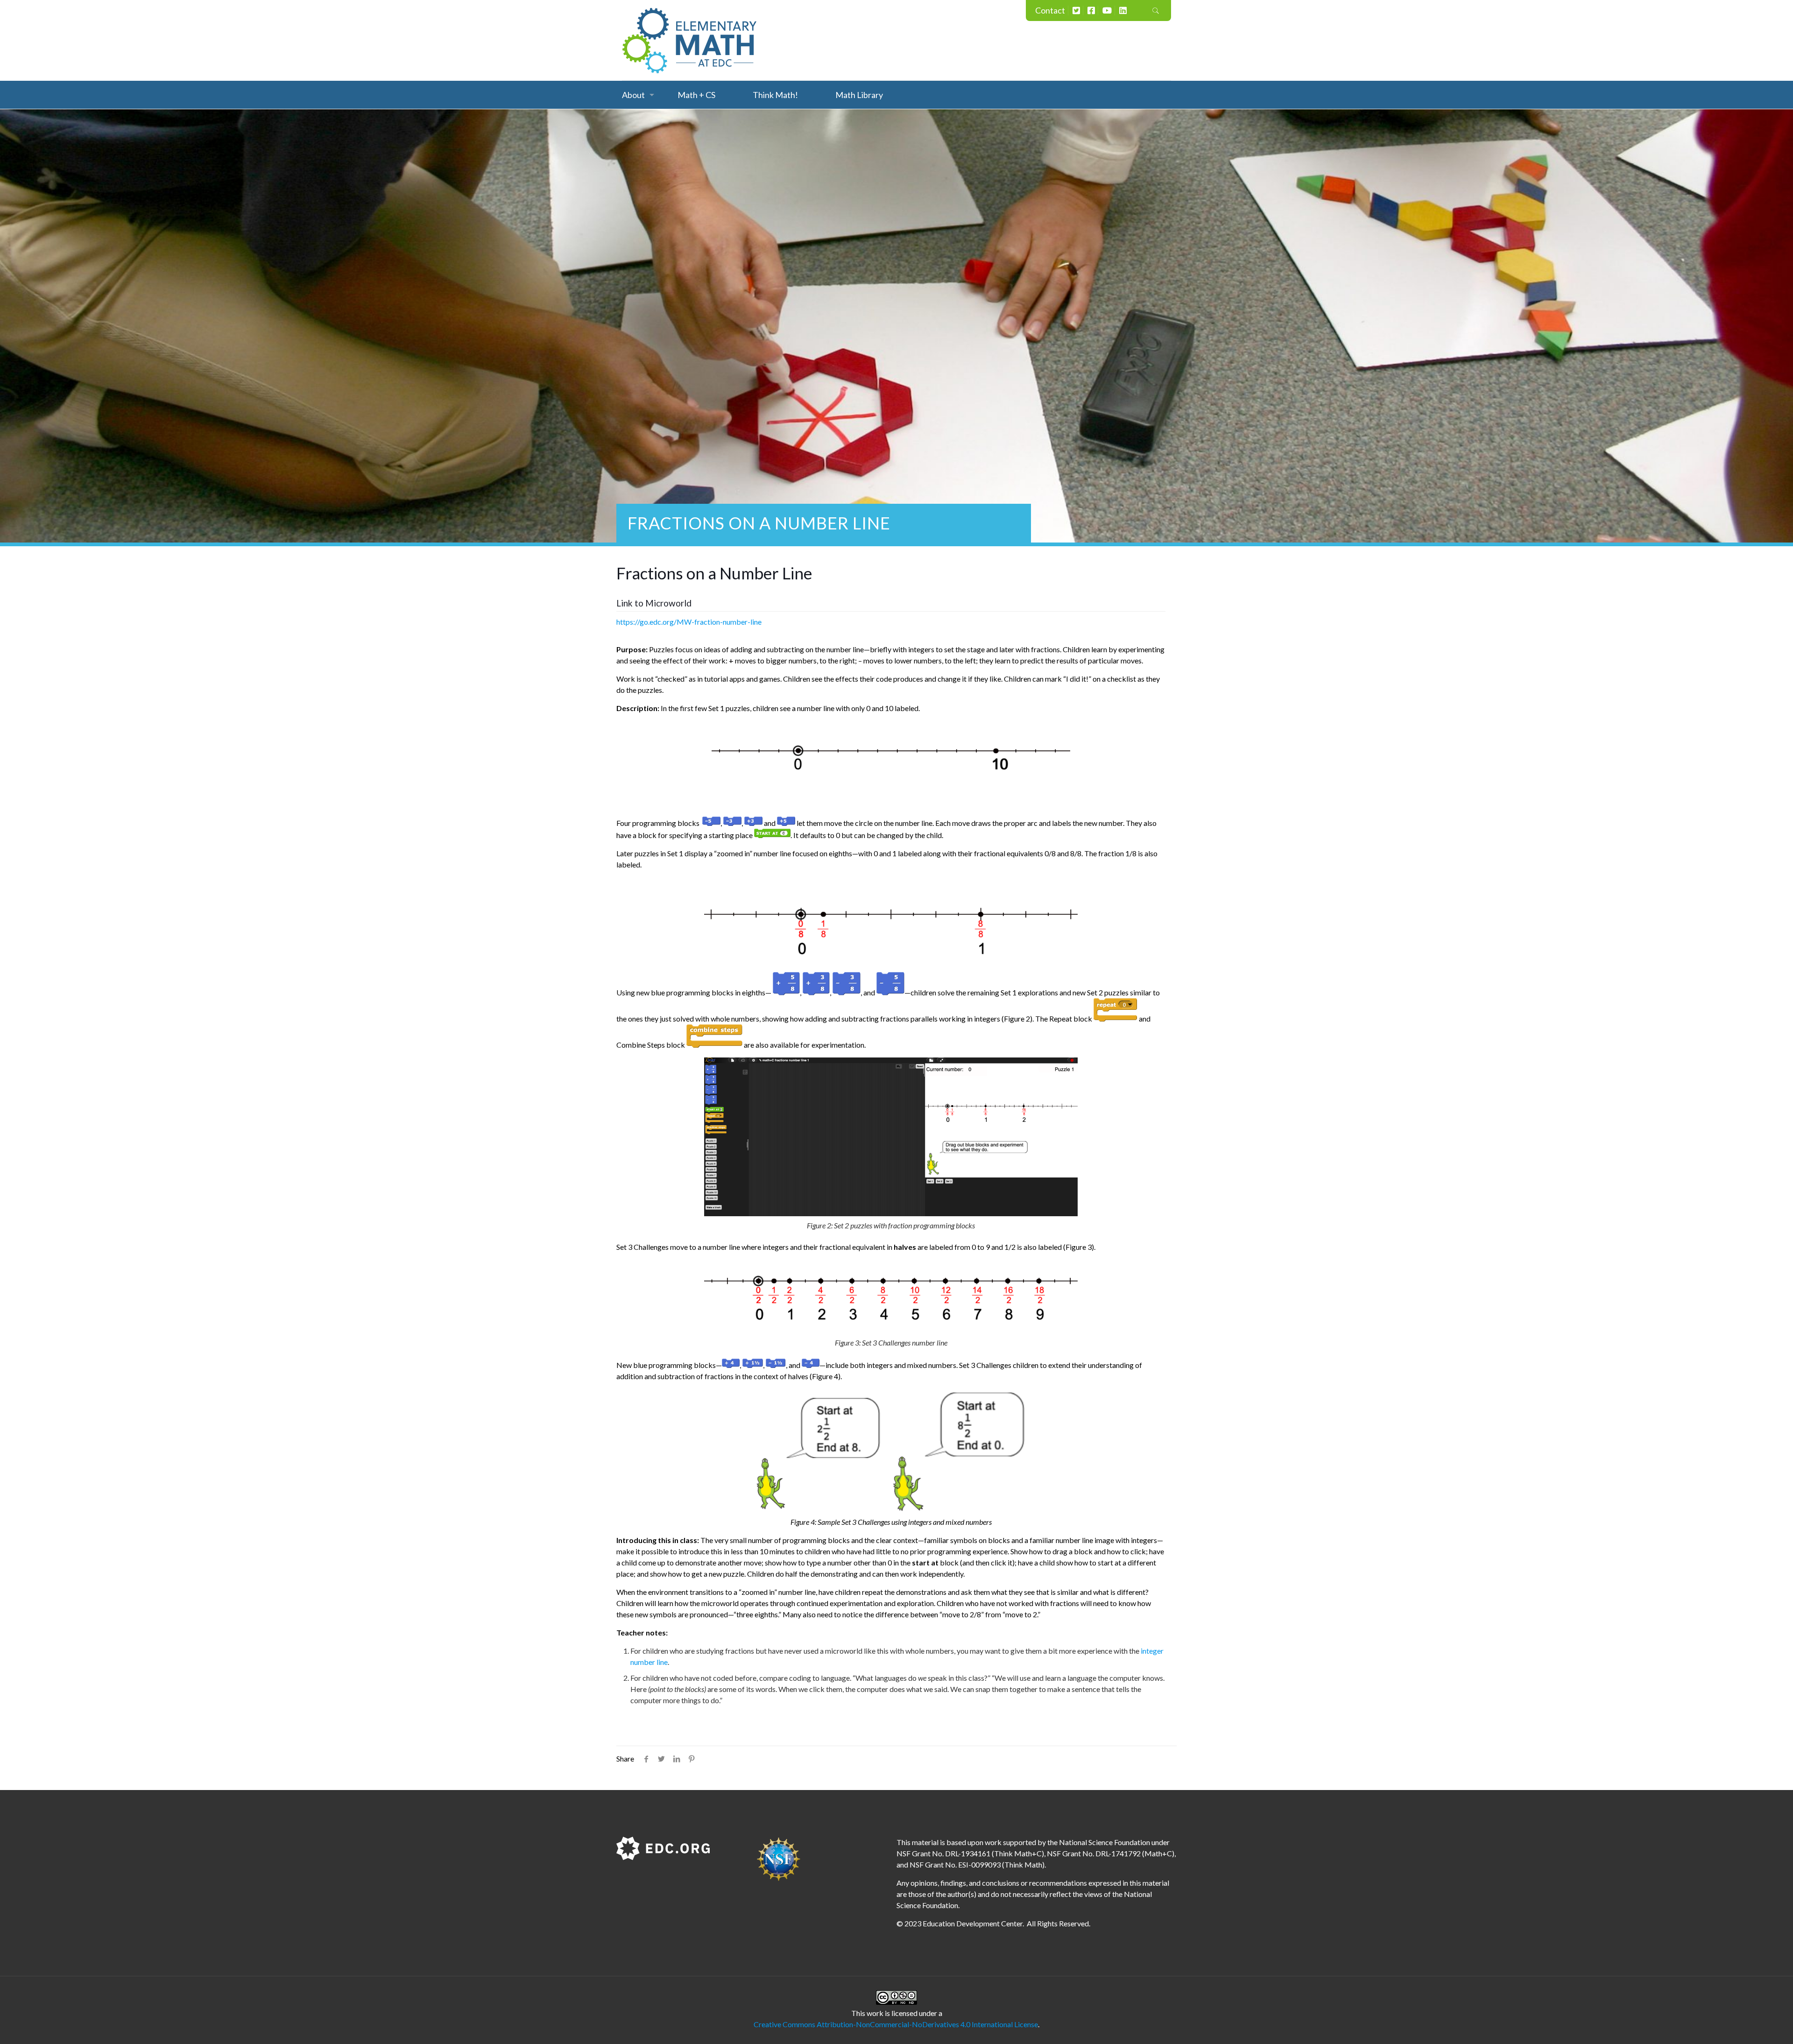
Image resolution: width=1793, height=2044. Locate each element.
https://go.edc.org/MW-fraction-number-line (689, 622)
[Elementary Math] (690, 40)
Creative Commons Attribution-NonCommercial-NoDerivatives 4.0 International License (896, 2024)
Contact (1050, 10)
